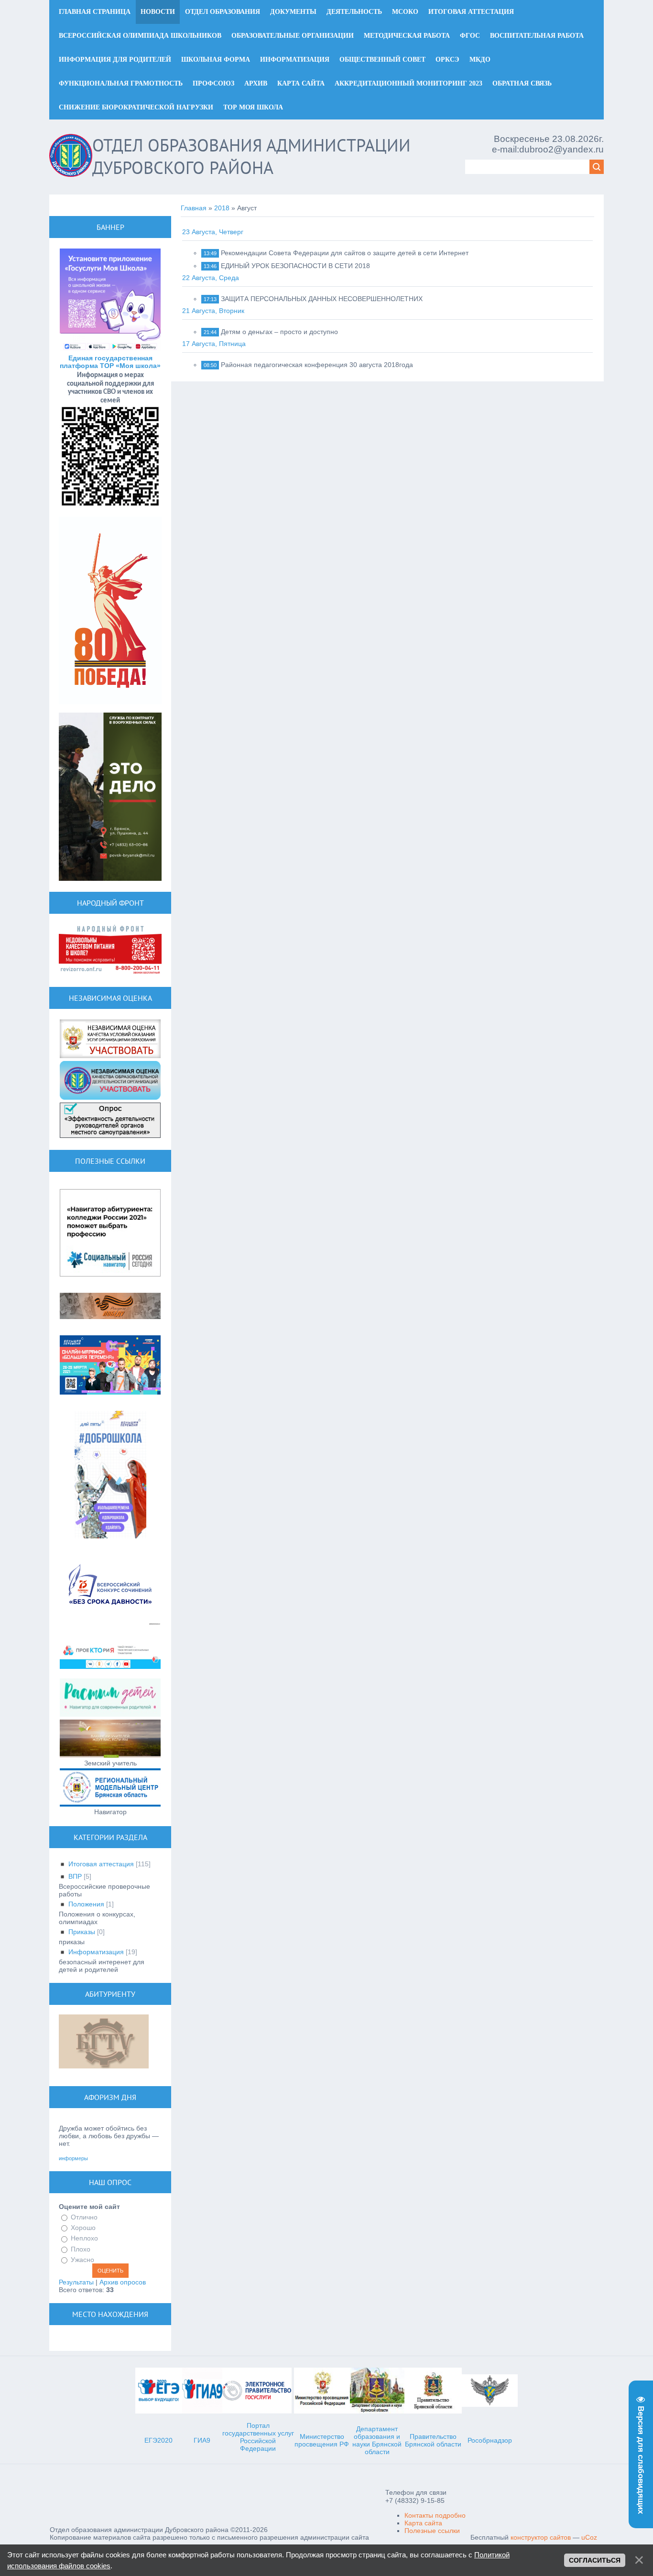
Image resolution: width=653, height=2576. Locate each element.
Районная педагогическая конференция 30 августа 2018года (317, 365)
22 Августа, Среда (211, 278)
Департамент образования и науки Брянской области (377, 2440)
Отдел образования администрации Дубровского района (251, 156)
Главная (194, 208)
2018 (222, 208)
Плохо (81, 2249)
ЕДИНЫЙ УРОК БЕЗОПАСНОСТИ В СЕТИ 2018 (295, 266)
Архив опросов (123, 2282)
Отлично (84, 2217)
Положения (86, 1904)
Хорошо (83, 2228)
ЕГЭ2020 (158, 2440)
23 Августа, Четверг (213, 232)
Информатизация (96, 1952)
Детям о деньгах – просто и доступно (279, 332)
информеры (73, 2158)
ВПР (75, 1876)
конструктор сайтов (541, 2537)
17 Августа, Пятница (214, 344)
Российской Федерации (258, 2445)
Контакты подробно (435, 2515)
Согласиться (595, 2560)
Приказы (82, 1932)
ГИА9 (202, 2440)
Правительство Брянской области (433, 2440)
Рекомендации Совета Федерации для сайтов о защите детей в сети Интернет (345, 253)
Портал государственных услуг (258, 2429)
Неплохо (84, 2239)
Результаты (76, 2282)
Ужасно (82, 2260)
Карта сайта (423, 2523)
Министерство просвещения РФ (322, 2440)
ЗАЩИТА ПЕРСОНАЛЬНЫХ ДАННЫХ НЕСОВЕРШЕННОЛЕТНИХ (322, 299)
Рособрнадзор (490, 2440)
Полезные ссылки (432, 2531)
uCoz (589, 2537)
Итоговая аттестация (101, 1864)
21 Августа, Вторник (213, 311)
